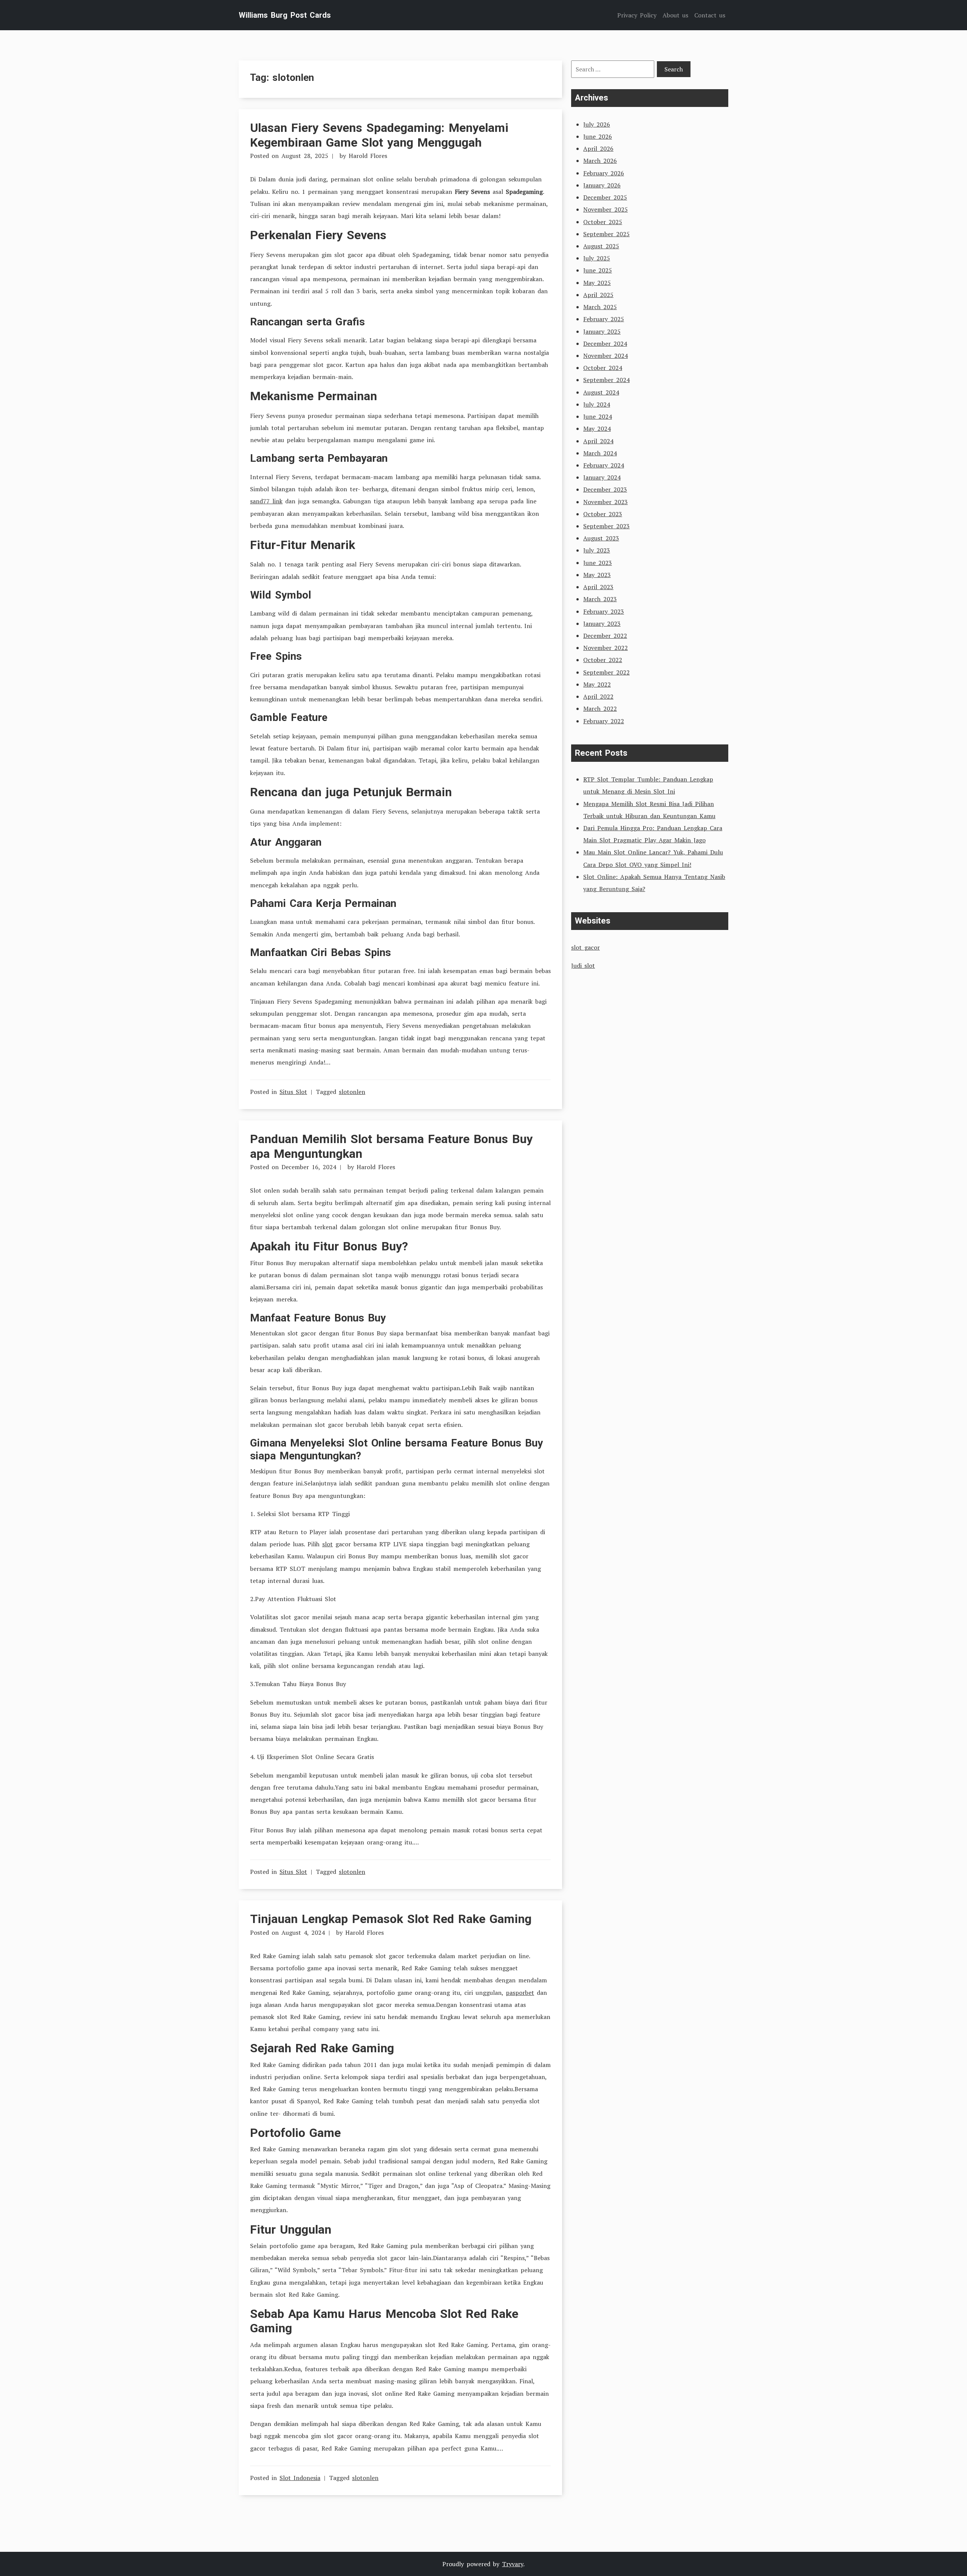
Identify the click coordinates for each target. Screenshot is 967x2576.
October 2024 (603, 368)
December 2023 (605, 489)
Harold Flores (368, 156)
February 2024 (604, 465)
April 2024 (598, 441)
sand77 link (266, 501)
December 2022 (605, 636)
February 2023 (604, 611)
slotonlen (352, 1092)
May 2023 (597, 575)
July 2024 (597, 404)
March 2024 (600, 453)
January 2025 (602, 331)
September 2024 (606, 380)
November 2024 (606, 356)
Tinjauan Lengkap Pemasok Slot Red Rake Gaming (391, 1919)
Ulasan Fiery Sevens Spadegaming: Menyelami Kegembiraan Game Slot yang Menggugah (379, 135)
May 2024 (597, 429)
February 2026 (604, 173)
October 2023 (603, 514)
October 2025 (603, 222)
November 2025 (606, 209)
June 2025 (598, 270)
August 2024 (601, 392)
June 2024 (598, 416)
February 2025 (604, 319)
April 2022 (598, 696)
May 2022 (597, 684)
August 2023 (601, 538)
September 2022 (606, 672)
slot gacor (585, 947)
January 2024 (602, 477)
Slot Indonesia (300, 2478)
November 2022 (606, 648)
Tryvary (513, 2564)
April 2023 (598, 587)
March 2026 (600, 161)
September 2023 (606, 526)
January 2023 (602, 624)
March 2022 (600, 709)
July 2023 (597, 550)
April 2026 (598, 149)
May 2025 (597, 283)
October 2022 (603, 660)
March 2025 (600, 307)
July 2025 (597, 258)
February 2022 (604, 721)
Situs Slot (293, 1092)
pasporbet (520, 1993)
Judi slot (583, 965)
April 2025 (598, 295)
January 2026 (602, 185)
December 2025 (605, 197)
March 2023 (600, 599)
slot (327, 1544)
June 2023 (598, 563)
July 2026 (597, 124)
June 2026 (598, 136)
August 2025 (601, 246)
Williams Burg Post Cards (285, 15)
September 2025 (606, 234)
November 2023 (606, 502)
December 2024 (605, 343)
